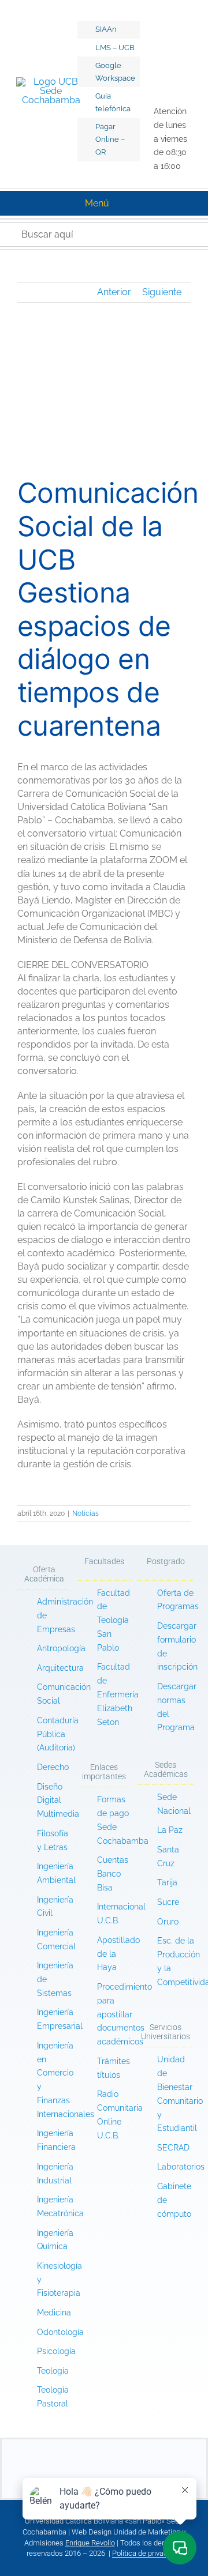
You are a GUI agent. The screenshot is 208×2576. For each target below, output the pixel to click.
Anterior (114, 292)
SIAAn (106, 29)
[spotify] (153, 87)
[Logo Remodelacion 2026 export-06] (51, 82)
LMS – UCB (115, 48)
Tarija (167, 1882)
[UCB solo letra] (104, 2444)
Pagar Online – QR (110, 139)
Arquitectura (60, 1668)
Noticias (86, 1513)
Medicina (54, 2313)
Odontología (60, 2332)
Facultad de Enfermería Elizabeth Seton (118, 1694)
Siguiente (162, 292)
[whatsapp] (164, 62)
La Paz (170, 1830)
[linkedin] (142, 62)
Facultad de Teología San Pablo (114, 1620)
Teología (53, 2371)
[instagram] (142, 37)
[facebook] (142, 12)
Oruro (168, 1922)
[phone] (163, 2474)
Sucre (168, 1902)
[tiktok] (164, 12)
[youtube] (164, 37)
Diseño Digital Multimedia (59, 1801)
